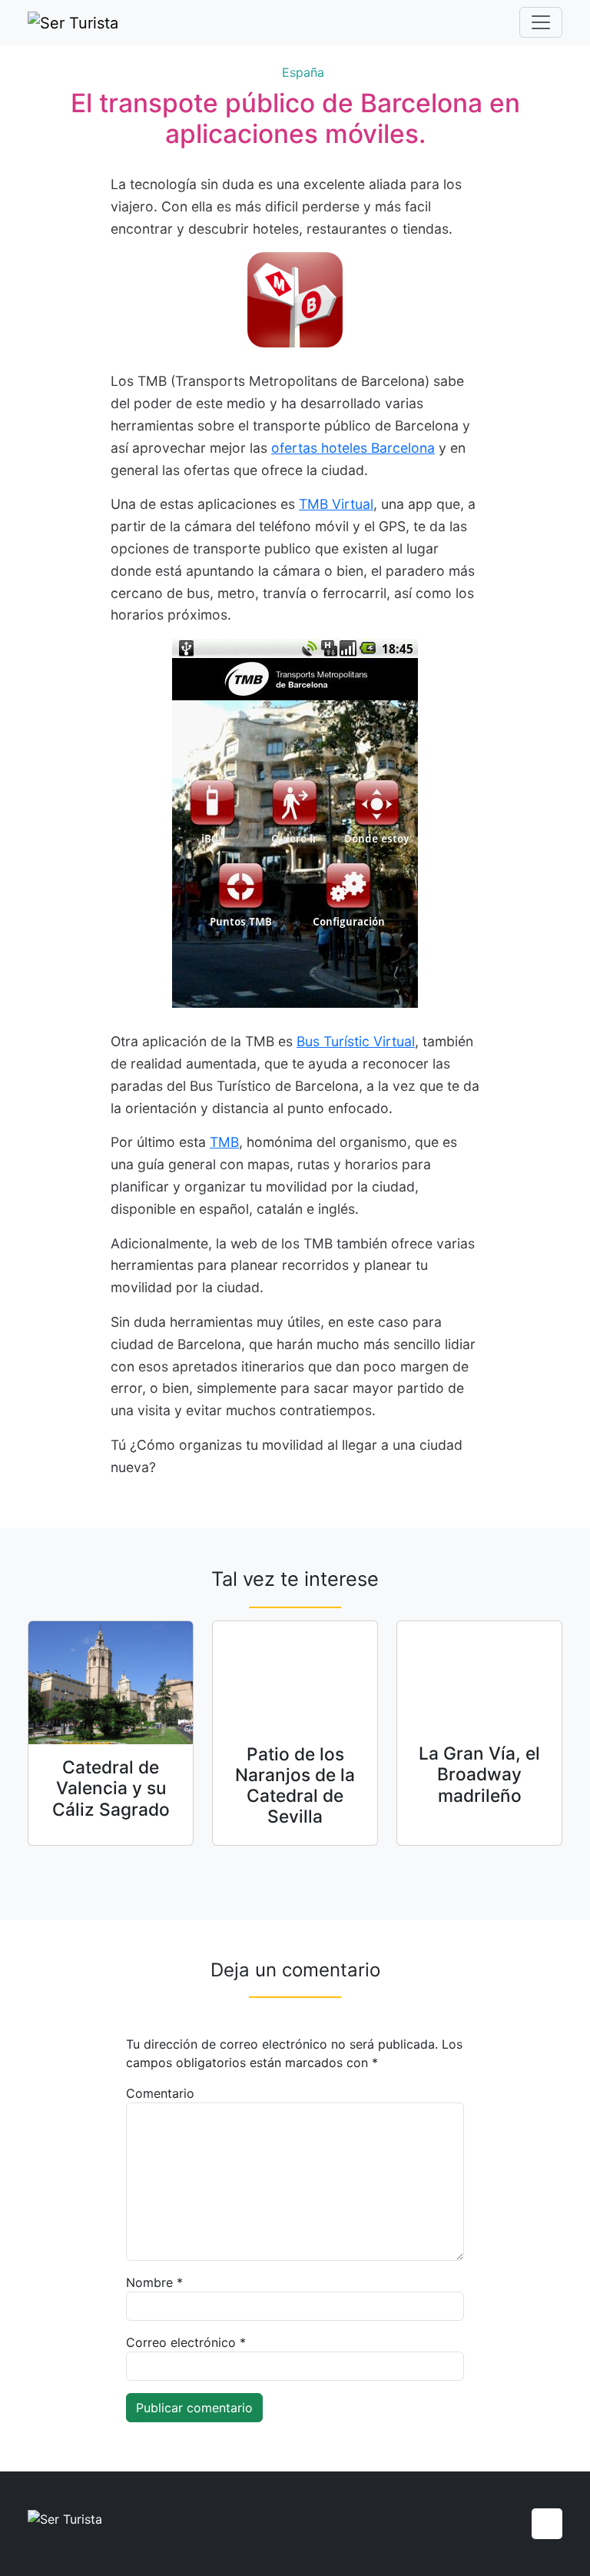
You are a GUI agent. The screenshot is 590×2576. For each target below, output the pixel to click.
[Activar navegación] (541, 22)
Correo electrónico (186, 2342)
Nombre (154, 2282)
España (303, 72)
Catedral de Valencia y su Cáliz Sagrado (111, 1788)
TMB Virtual (336, 504)
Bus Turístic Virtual (356, 1041)
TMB (224, 1142)
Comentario (160, 2093)
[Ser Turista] (73, 22)
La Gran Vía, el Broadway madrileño (479, 1774)
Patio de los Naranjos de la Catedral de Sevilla (295, 1785)
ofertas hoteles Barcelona (353, 448)
